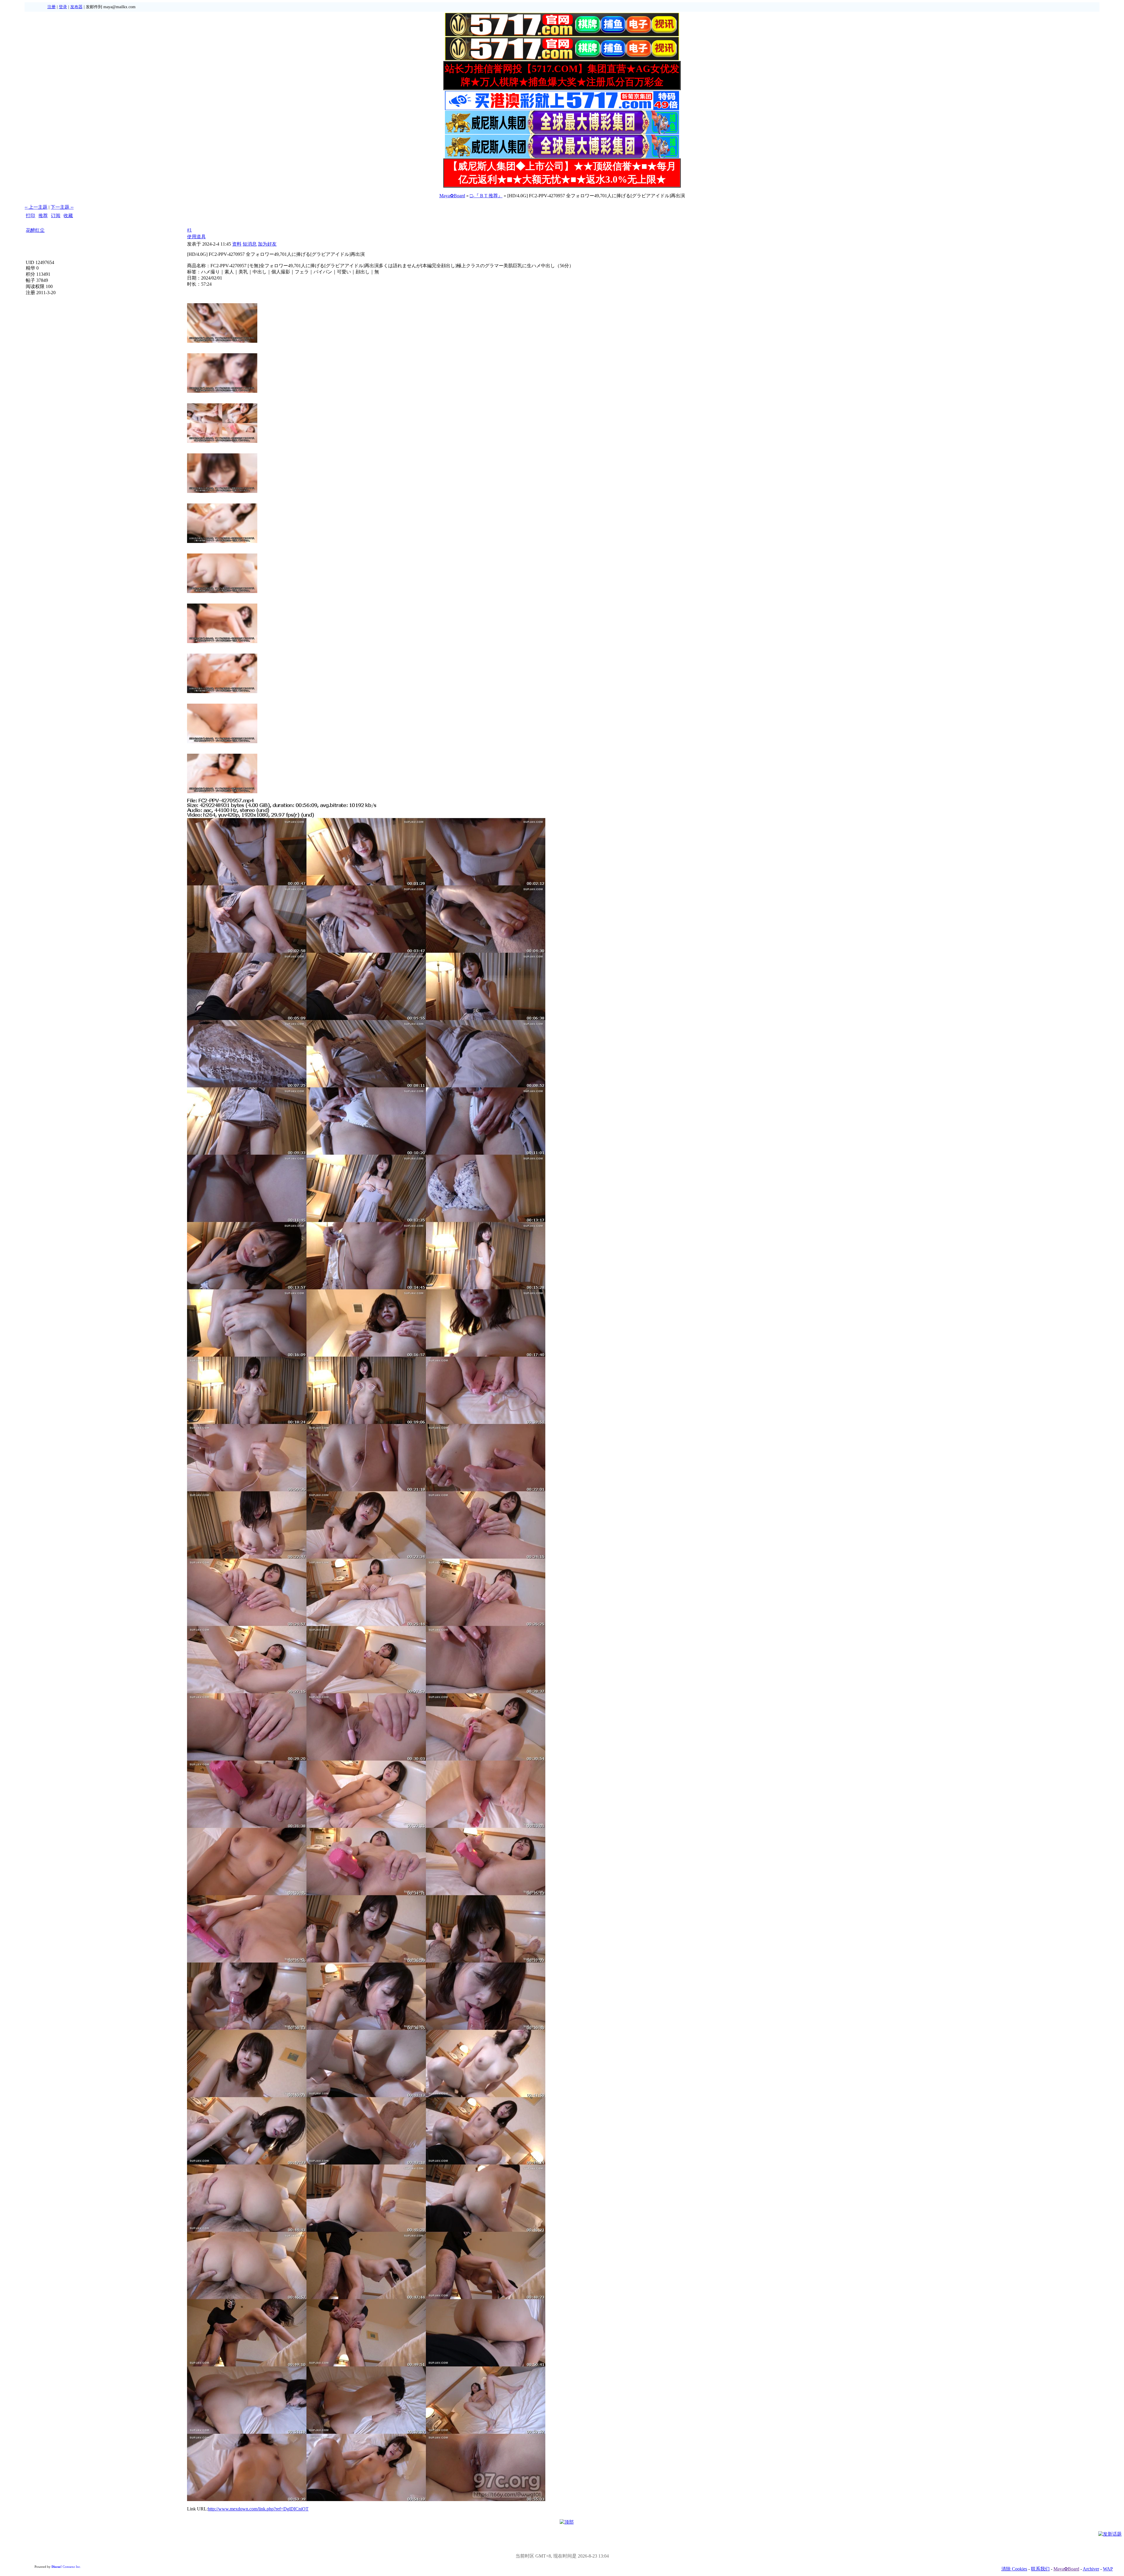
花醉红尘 (35, 230)
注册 (52, 7)
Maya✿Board (452, 196)
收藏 (68, 216)
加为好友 (267, 244)
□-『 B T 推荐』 (486, 196)
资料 (237, 244)
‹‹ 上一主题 (36, 207)
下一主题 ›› (62, 207)
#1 (189, 230)
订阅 (56, 216)
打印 (30, 216)
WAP (1108, 2569)
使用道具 (196, 237)
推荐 (43, 216)
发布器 (76, 7)
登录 (63, 7)
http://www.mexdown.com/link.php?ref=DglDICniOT (258, 2509)
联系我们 (1040, 2569)
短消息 (250, 244)
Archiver (1091, 2569)
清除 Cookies (1014, 2569)
